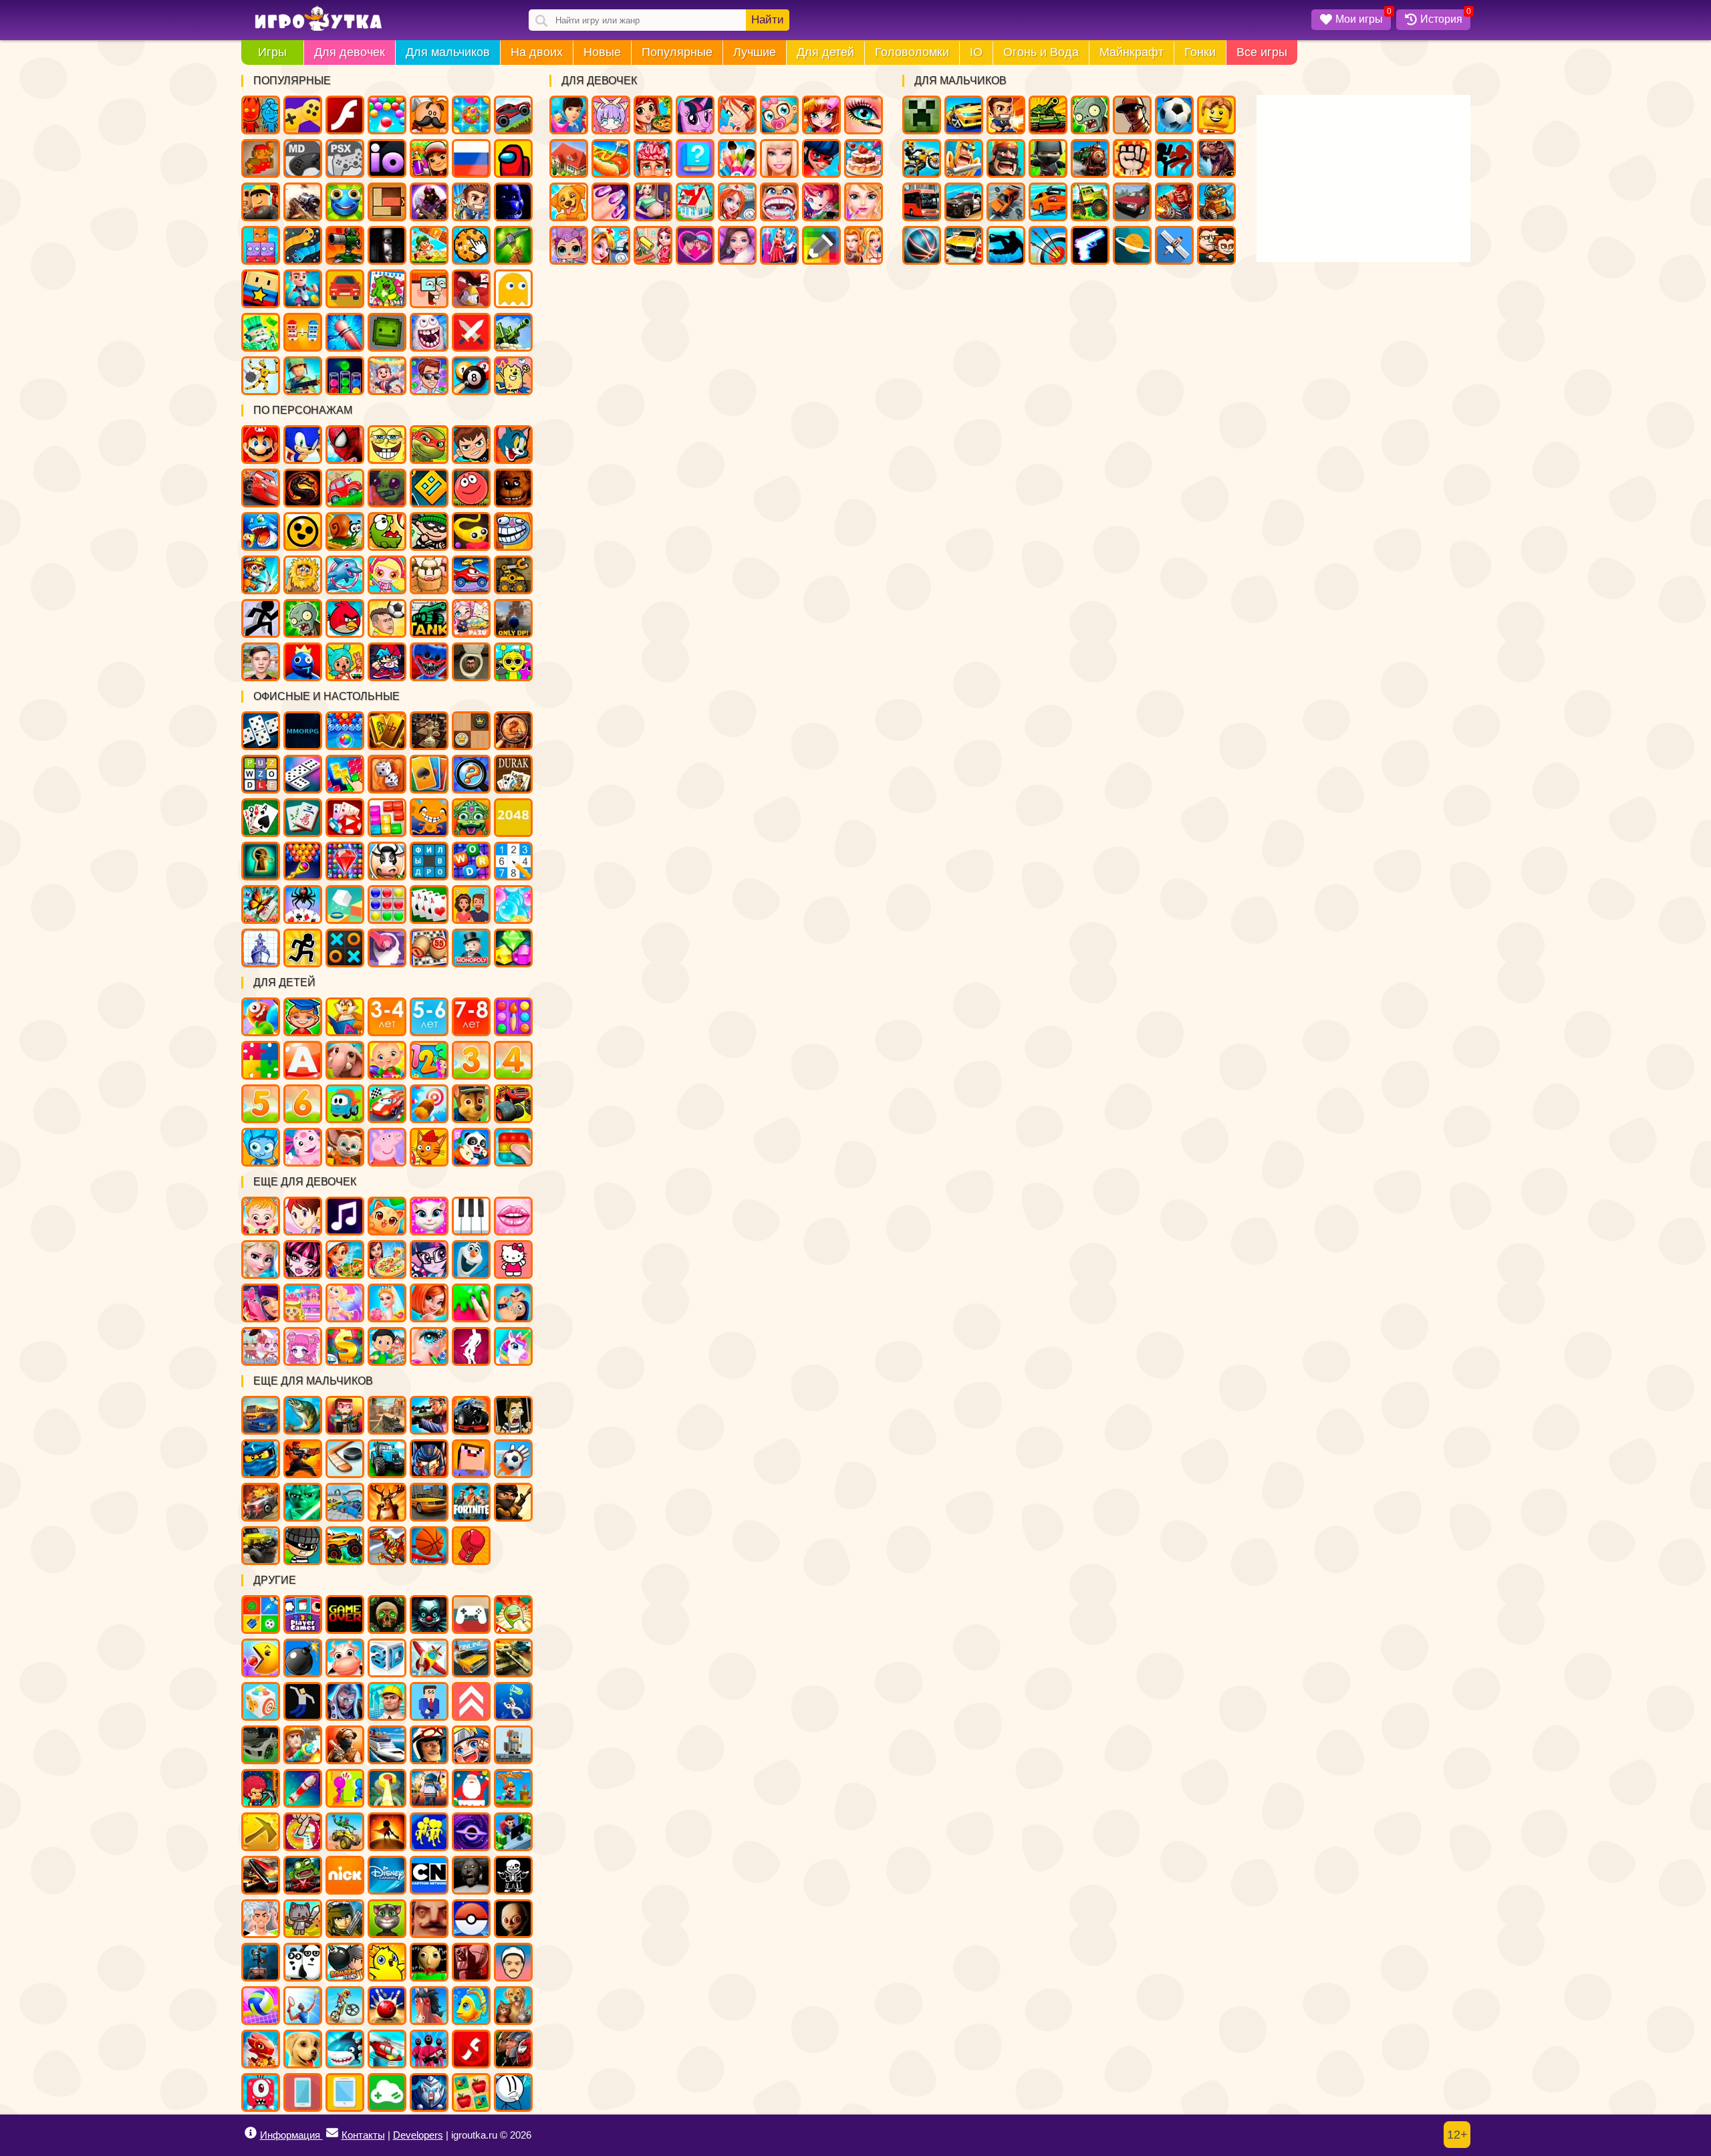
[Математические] (429, 1060)
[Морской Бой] (261, 948)
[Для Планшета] (345, 2092)
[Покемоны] (471, 1919)
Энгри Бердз (345, 618)
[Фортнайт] (471, 1502)
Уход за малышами (779, 115)
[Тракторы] (387, 1459)
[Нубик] (471, 1459)
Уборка (653, 245)
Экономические (429, 376)
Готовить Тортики (864, 158)
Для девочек (350, 52)
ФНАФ (513, 202)
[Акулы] (345, 2049)
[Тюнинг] (261, 1745)
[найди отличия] (471, 774)
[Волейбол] (261, 2006)
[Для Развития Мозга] (387, 948)
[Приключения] (429, 1745)
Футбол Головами (387, 618)
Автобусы (922, 202)
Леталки (1174, 245)
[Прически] (429, 1303)
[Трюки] (345, 1832)
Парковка (964, 245)
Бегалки (303, 289)
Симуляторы (345, 289)
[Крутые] (429, 2092)
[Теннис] (303, 2006)
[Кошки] (387, 1216)
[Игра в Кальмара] (429, 2049)
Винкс (737, 115)
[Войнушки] (303, 1459)
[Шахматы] (429, 731)
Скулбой (261, 662)
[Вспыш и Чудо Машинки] (513, 1104)
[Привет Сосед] (429, 1919)
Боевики (303, 376)
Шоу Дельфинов (345, 575)
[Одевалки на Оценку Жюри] (261, 1303)
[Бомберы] (345, 1962)
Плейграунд (387, 332)
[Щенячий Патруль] (471, 1104)
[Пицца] (387, 1260)
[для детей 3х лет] (471, 1060)
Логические (261, 245)
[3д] (387, 1658)
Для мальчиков (448, 52)
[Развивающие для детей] (303, 1017)
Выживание (513, 245)
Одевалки (569, 115)
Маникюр (611, 202)
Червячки (471, 531)
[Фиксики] (261, 1147)
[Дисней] (387, 1875)
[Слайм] (471, 1303)
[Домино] (303, 774)
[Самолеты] (429, 1658)
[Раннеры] (429, 1832)
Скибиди (471, 662)
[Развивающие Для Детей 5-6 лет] (429, 1017)
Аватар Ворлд (471, 618)
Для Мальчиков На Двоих (1216, 245)
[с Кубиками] (345, 905)
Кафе (611, 158)
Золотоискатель (261, 575)
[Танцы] (471, 1346)
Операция (653, 158)
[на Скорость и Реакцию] (387, 1788)
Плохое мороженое (429, 575)
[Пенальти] (513, 1459)
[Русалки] (345, 1303)
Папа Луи (429, 115)
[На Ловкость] (303, 1832)
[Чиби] (303, 1346)
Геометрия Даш (429, 488)
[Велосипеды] (345, 2006)
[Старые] (345, 1614)
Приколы (429, 332)
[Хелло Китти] (513, 1260)
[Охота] (387, 1502)
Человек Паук (345, 445)
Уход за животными (569, 202)
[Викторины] (471, 905)
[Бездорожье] (261, 1546)
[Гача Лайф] (261, 1346)
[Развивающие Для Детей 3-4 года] (387, 1017)
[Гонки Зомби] (303, 1875)
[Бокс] (471, 1546)
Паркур (1006, 245)
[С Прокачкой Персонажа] (471, 1701)
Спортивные (922, 245)
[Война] (513, 1658)
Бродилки (429, 245)
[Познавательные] (345, 1017)
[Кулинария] (345, 1260)
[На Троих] (261, 1614)
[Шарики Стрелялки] (345, 731)
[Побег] (303, 948)
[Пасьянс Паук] (303, 905)
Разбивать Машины (1006, 202)
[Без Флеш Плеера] (471, 2049)
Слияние (303, 332)
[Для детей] (261, 1017)
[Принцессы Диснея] (261, 1260)
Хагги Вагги (429, 662)
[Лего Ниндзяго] (261, 1459)
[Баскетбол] (429, 1546)
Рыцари (964, 158)
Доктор (611, 245)
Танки (1048, 115)
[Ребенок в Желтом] (513, 1919)
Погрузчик (513, 575)
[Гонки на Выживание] (261, 1875)
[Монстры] (261, 2092)
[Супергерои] (513, 2049)
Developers (418, 2135)
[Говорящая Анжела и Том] (429, 1216)
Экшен (471, 332)
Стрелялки (1006, 115)
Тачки (261, 488)
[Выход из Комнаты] (261, 861)
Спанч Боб (387, 445)
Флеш (345, 115)
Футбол (1174, 115)
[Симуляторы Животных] (513, 2006)
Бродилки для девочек (821, 202)
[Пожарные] (303, 1745)
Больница (737, 202)
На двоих (537, 52)
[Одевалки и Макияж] (429, 1346)
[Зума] (471, 818)
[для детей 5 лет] (261, 1104)
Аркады (513, 289)
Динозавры (1216, 158)
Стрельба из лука (1048, 245)
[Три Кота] (429, 1147)
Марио (261, 445)
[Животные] (345, 1060)
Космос (1132, 245)
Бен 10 (471, 445)
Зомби (1090, 115)
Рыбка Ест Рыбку (261, 531)
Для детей (825, 52)
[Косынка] (429, 774)
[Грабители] (303, 1546)
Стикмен (1174, 158)
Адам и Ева (303, 575)
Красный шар (471, 488)
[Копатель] (261, 1832)
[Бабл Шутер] (303, 861)
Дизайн (779, 245)
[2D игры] (513, 1745)
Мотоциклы (922, 158)
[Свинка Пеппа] (387, 1147)
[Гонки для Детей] (387, 1104)
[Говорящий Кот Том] (387, 1919)
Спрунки (513, 662)
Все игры (1262, 52)
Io (387, 158)
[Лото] (429, 948)
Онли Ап (513, 618)
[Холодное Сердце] (471, 1260)
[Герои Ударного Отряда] (345, 1919)
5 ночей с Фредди (513, 488)
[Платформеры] (513, 1788)
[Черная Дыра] (471, 1832)
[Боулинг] (387, 2006)
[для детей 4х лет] (513, 1060)
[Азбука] (303, 1060)
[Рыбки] (471, 2006)
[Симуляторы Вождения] (261, 1415)
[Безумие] (471, 1962)
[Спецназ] (345, 1745)
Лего (1216, 115)
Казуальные (471, 289)
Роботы (1216, 202)
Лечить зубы (779, 202)
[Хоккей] (345, 1459)
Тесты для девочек (695, 158)
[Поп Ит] (513, 1147)
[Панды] (471, 1147)
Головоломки (912, 52)
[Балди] (429, 1962)
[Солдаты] (513, 1502)
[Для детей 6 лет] (303, 1104)
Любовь (695, 245)
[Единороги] (513, 1346)
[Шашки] (471, 731)
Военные (1174, 202)
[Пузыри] (513, 905)
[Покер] (345, 818)
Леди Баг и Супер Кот (821, 158)
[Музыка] (345, 1216)
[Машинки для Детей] (345, 1104)
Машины (513, 115)
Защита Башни (345, 245)
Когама (261, 289)
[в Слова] (261, 774)
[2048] (513, 818)
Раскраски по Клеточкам (821, 245)
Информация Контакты (322, 2135)
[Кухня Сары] (303, 1216)
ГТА (1132, 115)
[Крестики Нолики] (345, 948)
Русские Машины (1132, 202)
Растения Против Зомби (303, 618)
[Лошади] (429, 2006)
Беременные (653, 202)
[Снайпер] (429, 1415)
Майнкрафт (1132, 52)
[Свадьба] (387, 1303)
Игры (272, 52)
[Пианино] (471, 1216)
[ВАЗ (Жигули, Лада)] (471, 1658)
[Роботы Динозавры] (387, 1546)
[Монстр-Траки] (471, 1415)
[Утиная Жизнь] (387, 1962)
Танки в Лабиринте (429, 618)
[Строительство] (387, 1701)
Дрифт (1048, 202)
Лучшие (755, 52)
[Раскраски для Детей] (513, 1017)
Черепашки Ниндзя (429, 445)
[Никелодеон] (345, 1875)
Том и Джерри (513, 445)
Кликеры (471, 245)
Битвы (513, 332)
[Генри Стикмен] (513, 2092)
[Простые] (387, 2092)
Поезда (1090, 158)
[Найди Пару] (471, 2092)
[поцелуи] (513, 1216)
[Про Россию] (471, 1614)
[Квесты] (387, 1614)
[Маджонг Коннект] (303, 818)
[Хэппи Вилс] (513, 1962)
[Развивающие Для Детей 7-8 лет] (471, 1017)
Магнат (387, 376)
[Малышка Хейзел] (261, 1216)
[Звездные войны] (303, 1502)
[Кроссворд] (471, 861)
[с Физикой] (303, 1701)
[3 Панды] (303, 1962)
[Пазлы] (261, 1060)
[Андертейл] (513, 1875)
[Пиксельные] (261, 1788)
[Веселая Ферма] (387, 861)
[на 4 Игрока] (303, 1614)
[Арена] (387, 1832)
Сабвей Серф (429, 158)
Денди (261, 158)
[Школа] (387, 1346)
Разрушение (345, 332)
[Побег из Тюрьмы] (513, 1415)
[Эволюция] (513, 1701)
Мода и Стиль (737, 245)
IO (976, 52)
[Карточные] (429, 905)
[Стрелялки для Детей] (429, 1104)
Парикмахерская (821, 115)
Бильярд (471, 376)
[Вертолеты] (387, 2049)
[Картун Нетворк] (429, 1875)
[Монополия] (471, 948)
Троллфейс (513, 531)
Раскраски (387, 289)
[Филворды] (429, 861)
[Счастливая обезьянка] (429, 818)
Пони (695, 115)
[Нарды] (387, 774)
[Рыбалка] (303, 1415)
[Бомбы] (303, 1658)
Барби (779, 158)
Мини (345, 202)
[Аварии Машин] (345, 1502)
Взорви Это (387, 575)
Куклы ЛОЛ (569, 245)
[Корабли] (387, 1745)
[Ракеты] (303, 1788)
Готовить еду (653, 115)
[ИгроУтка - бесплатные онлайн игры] (318, 19)
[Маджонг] (387, 731)
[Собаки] (303, 2049)
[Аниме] (471, 1745)
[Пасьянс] (261, 818)
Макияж (864, 115)
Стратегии (1006, 158)
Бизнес (261, 332)
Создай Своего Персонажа (611, 115)
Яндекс (303, 115)
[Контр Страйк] (387, 1415)
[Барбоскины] (345, 1147)
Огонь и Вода (1041, 52)
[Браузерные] (303, 731)
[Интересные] (513, 1614)
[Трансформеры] (429, 1459)
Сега (303, 158)
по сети (429, 202)
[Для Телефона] (303, 2092)
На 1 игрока (471, 202)
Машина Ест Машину (471, 575)
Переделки (695, 202)
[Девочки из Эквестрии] (429, 1260)
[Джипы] (345, 1546)
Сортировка (345, 376)
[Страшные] (429, 1614)
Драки (1132, 158)
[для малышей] (387, 1060)
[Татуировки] (513, 1303)
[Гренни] (471, 1875)
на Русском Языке (471, 158)
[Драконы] (261, 2049)
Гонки (1200, 52)
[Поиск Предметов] (513, 731)
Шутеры (303, 202)
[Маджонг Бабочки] (261, 905)
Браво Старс (303, 531)
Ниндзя (1048, 158)
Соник (303, 445)
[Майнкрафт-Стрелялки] (345, 1415)
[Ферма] (345, 1658)
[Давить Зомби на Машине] (261, 1502)
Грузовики (1090, 202)
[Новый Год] (471, 1788)
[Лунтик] (303, 1147)
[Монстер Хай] (303, 1260)
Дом (569, 158)
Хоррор (387, 245)
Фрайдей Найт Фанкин (387, 662)
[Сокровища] (513, 948)
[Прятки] (345, 1788)
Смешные (429, 289)
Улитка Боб (345, 531)
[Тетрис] (345, 774)
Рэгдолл (261, 376)
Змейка (303, 245)
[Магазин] (345, 1346)
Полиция (964, 202)
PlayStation (345, 158)
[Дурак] (513, 774)
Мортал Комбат (303, 488)
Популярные (677, 52)
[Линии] (387, 905)
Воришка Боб (429, 531)
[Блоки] (387, 818)
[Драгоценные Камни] (345, 861)
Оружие (1090, 245)
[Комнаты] (303, 1303)
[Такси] (429, 1502)
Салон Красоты (864, 202)
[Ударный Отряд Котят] (303, 1919)
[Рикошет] (429, 1701)
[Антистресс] (261, 1701)
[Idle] (513, 1832)
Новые (602, 52)
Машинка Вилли (345, 488)
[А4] (261, 1919)
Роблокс (261, 202)
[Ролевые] (345, 1701)
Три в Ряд (471, 115)
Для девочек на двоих (864, 245)
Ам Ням (387, 531)
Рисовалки (513, 376)
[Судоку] (513, 861)
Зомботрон (387, 488)
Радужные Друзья (303, 662)
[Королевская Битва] (429, 1788)
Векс (261, 618)
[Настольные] (261, 731)
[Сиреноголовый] (261, 1962)
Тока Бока (345, 662)
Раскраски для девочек (737, 158)
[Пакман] (261, 1658)
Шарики (387, 115)
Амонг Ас (513, 158)
